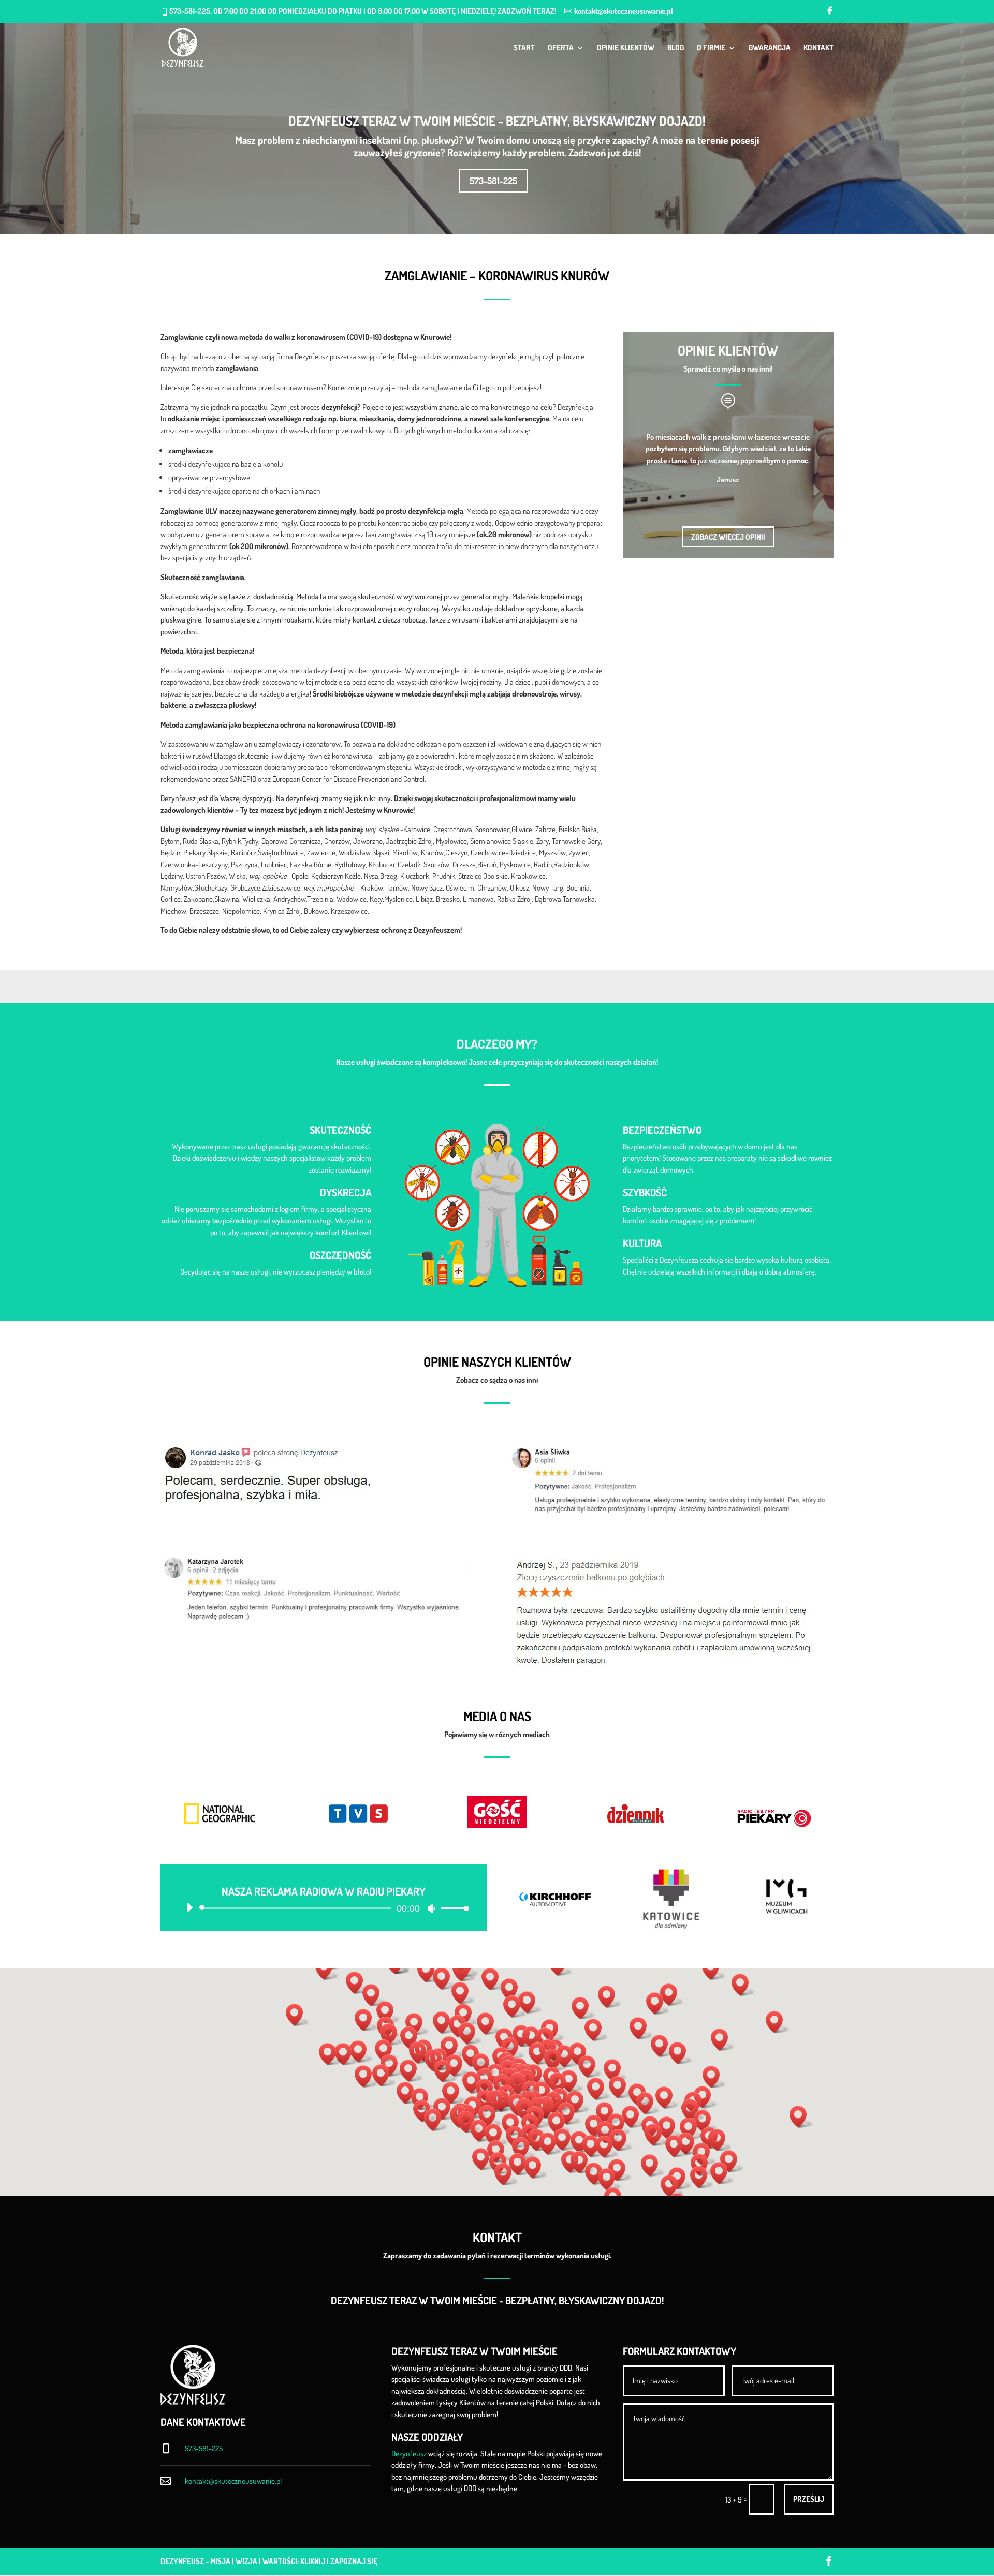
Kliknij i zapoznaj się (339, 2561)
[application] (324, 1908)
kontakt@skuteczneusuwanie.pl (233, 2481)
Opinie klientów (626, 48)
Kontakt (818, 48)
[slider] (452, 1908)
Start (524, 48)
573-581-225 (493, 181)
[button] (521, 2084)
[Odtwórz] (189, 1907)
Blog (676, 48)
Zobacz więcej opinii (728, 537)
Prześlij (809, 2499)
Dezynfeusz (409, 2454)
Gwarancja (770, 48)
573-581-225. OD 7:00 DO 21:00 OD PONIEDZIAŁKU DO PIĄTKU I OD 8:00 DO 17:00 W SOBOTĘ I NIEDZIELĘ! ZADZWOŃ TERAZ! (363, 11)
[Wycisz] (431, 1908)
